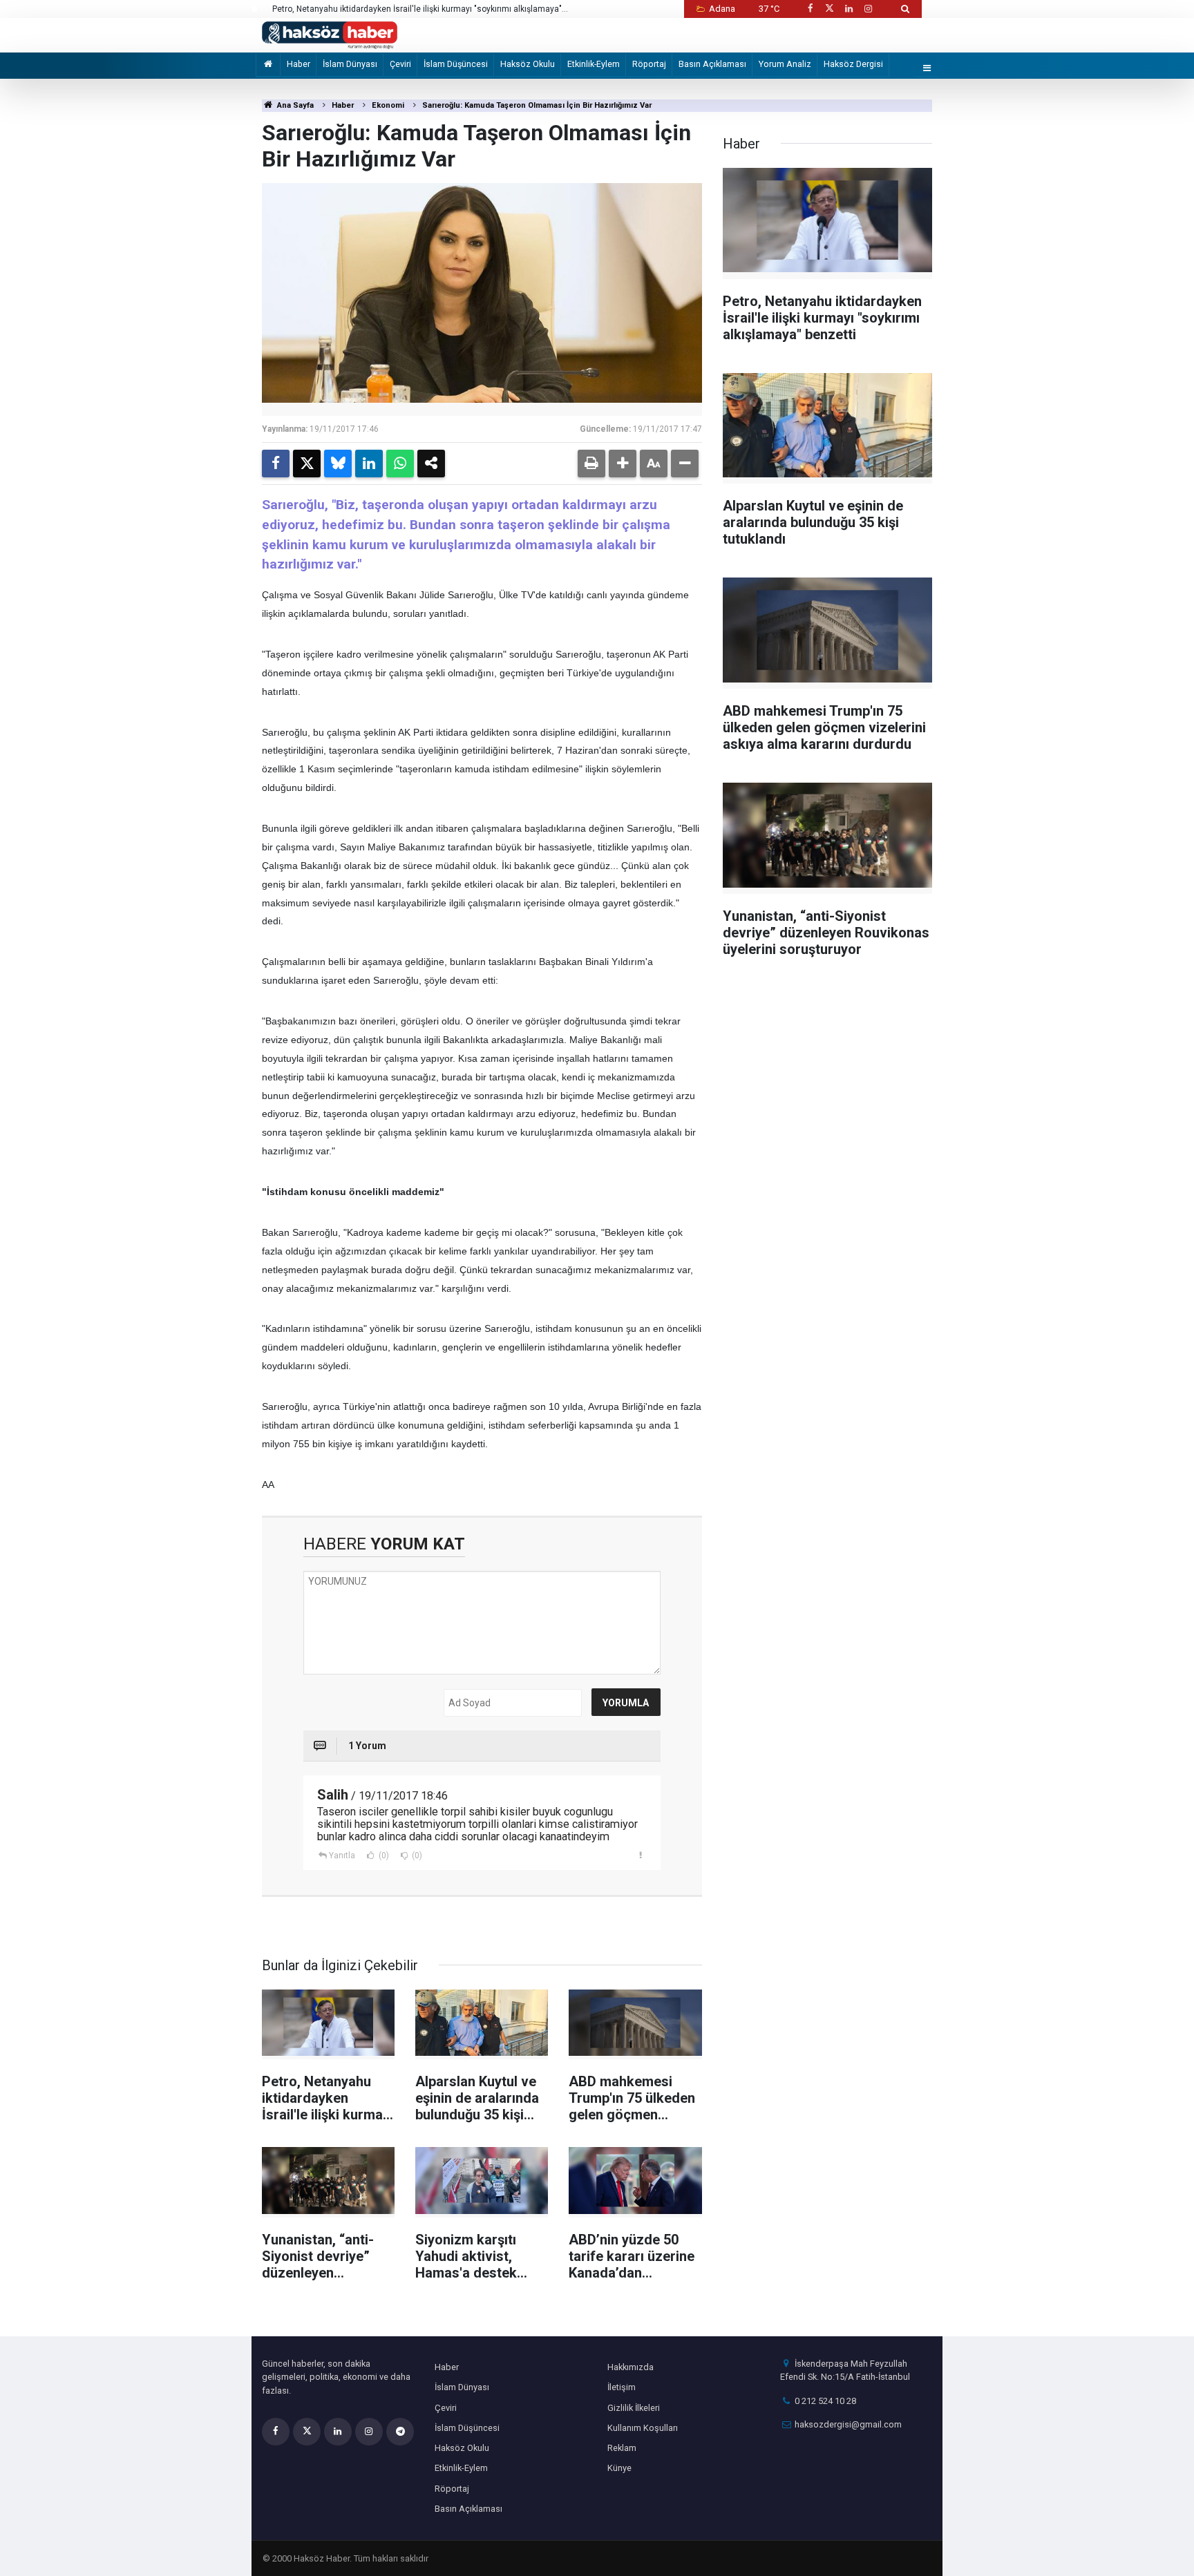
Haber (298, 64)
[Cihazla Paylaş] (431, 464)
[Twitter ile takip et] (829, 9)
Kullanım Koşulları (643, 2428)
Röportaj (649, 64)
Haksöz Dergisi (853, 64)
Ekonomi (388, 105)
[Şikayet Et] (641, 1855)
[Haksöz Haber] (330, 34)
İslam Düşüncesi (456, 64)
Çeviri (400, 64)
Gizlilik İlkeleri (634, 2408)
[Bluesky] (338, 464)
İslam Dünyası (350, 64)
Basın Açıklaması (712, 64)
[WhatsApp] (400, 464)
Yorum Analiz (785, 64)
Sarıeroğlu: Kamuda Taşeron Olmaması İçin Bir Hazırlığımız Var (537, 105)
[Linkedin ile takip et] (849, 9)
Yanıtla (342, 1855)
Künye (619, 2468)
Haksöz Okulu (528, 64)
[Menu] (927, 69)
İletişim (622, 2387)
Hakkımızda (631, 2367)
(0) (383, 1855)
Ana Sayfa (294, 105)
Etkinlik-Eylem (594, 64)
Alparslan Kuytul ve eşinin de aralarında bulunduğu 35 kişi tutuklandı (401, 9)
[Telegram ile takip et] (400, 2432)
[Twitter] (307, 464)
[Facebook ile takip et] (810, 9)
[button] (623, 464)
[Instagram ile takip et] (869, 9)
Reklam (622, 2448)
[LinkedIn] (369, 464)
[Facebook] (276, 464)
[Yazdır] (591, 464)
